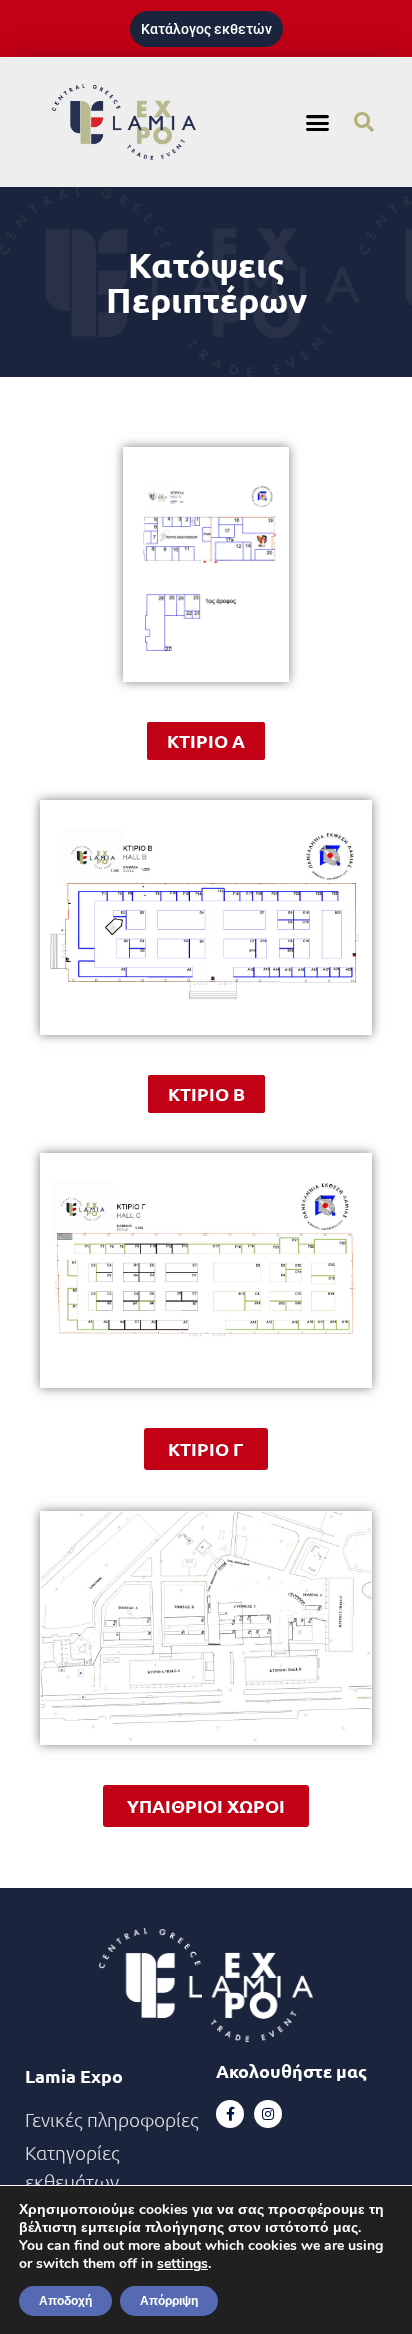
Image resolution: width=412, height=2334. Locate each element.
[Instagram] (268, 2114)
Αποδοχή (65, 2301)
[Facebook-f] (230, 2114)
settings (182, 2264)
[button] (318, 122)
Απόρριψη (169, 2301)
